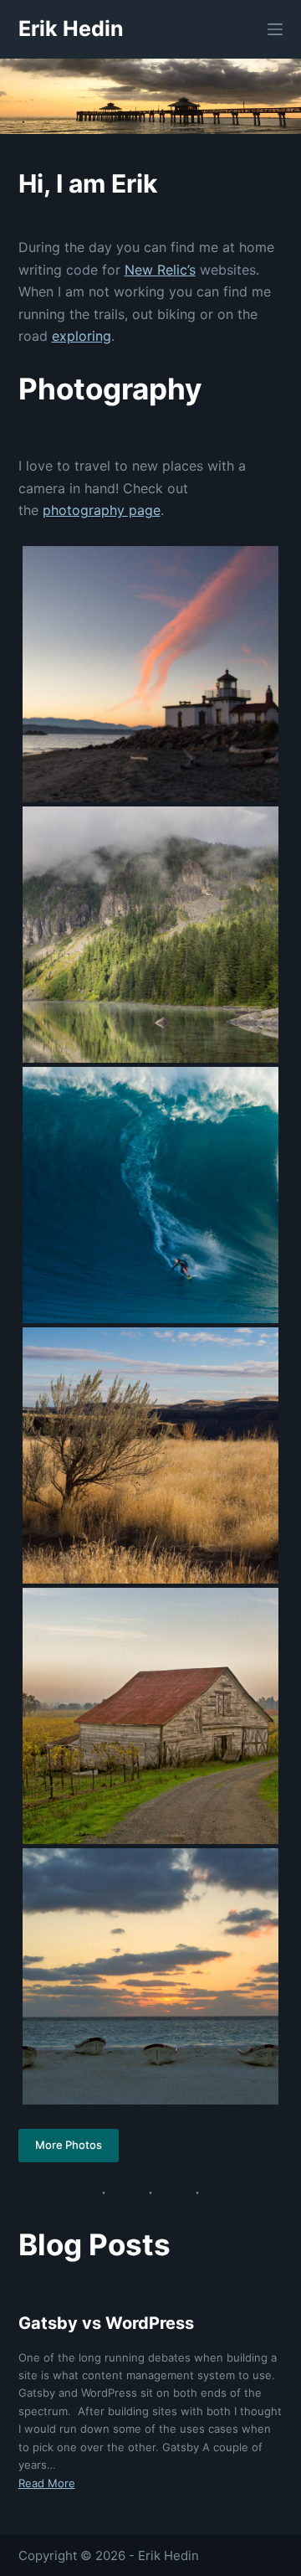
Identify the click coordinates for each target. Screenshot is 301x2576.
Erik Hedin (71, 28)
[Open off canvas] (275, 29)
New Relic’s (160, 270)
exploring (82, 336)
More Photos (69, 2145)
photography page (102, 510)
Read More (47, 2483)
